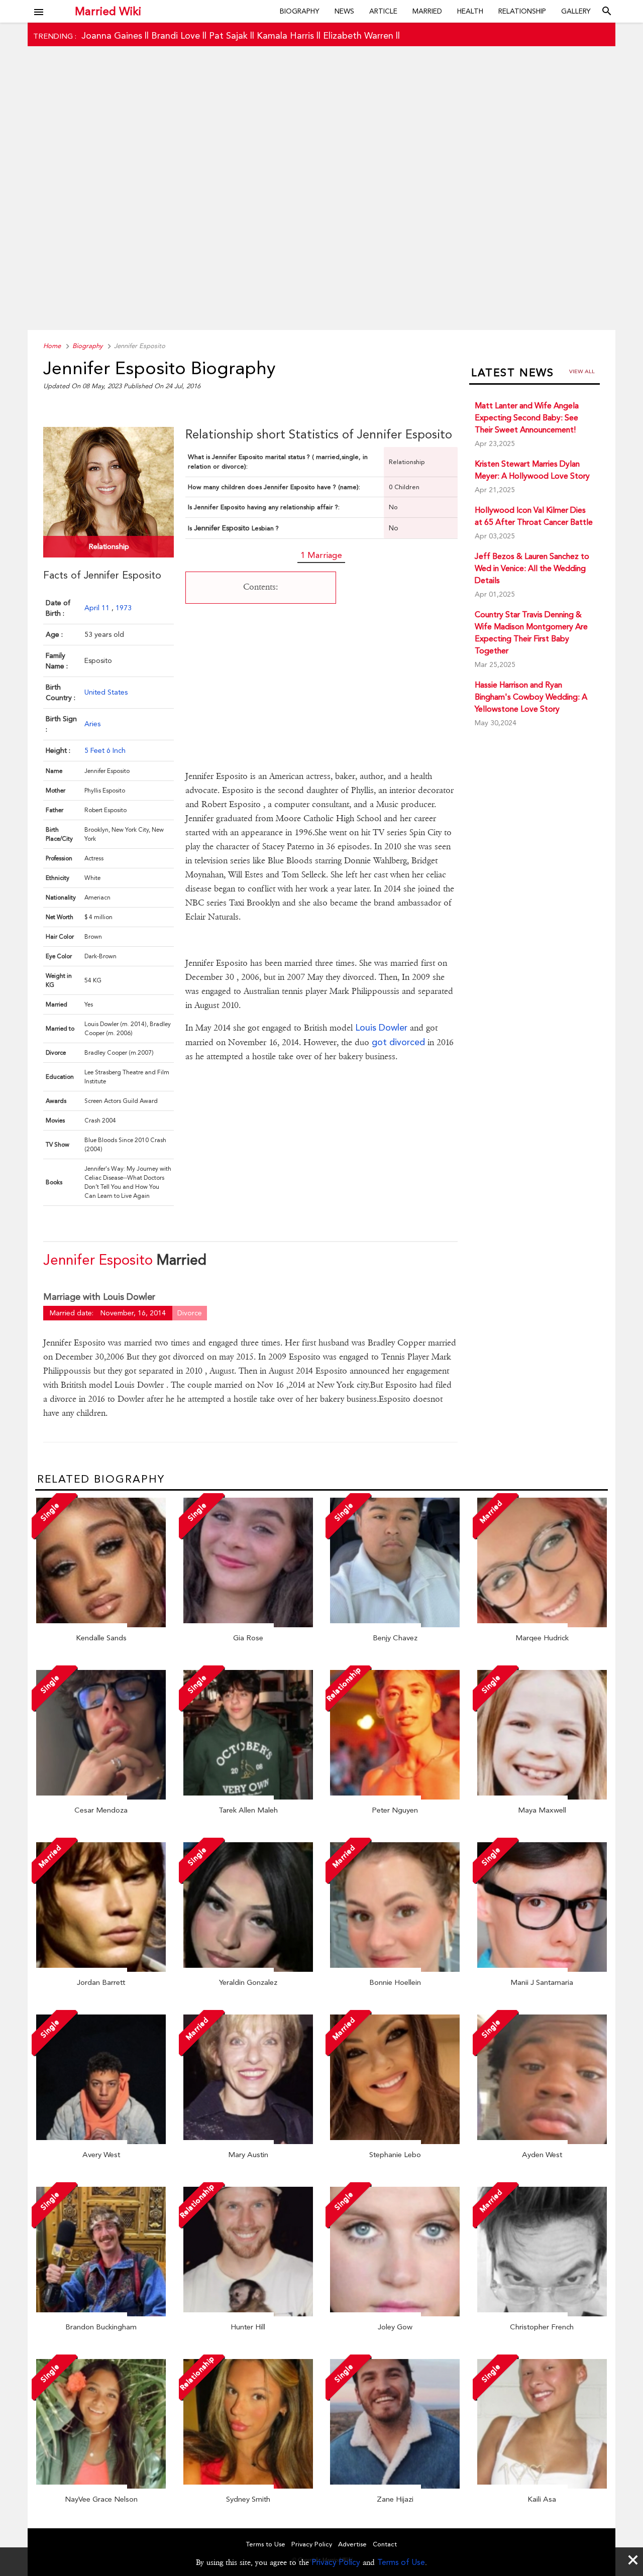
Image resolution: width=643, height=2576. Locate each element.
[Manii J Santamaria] (542, 1969)
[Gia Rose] (248, 1625)
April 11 (98, 608)
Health (470, 11)
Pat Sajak (228, 35)
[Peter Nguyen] (395, 1797)
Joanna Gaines (112, 35)
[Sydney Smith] (248, 2486)
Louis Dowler (381, 1027)
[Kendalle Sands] (101, 1625)
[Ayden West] (542, 2142)
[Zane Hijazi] (395, 2486)
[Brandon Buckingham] (101, 2314)
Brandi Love (176, 35)
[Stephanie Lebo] (395, 2142)
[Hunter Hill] (248, 2314)
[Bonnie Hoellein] (395, 1969)
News (344, 11)
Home (52, 346)
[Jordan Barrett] (101, 1969)
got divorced (400, 1042)
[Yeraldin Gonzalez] (248, 1969)
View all (582, 371)
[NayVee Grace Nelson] (101, 2486)
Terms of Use (401, 2562)
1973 (124, 608)
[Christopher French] (542, 2314)
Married (427, 11)
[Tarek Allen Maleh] (248, 1797)
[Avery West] (101, 2142)
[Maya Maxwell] (542, 1797)
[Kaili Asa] (542, 2486)
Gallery (576, 11)
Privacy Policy (336, 2562)
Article (383, 11)
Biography (300, 11)
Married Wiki (108, 11)
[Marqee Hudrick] (542, 1625)
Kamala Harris (285, 35)
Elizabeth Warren (358, 35)
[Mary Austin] (248, 2142)
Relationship (522, 11)
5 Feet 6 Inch (105, 750)
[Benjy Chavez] (395, 1625)
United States (106, 692)
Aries (92, 724)
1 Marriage (321, 555)
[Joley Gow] (395, 2314)
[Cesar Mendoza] (101, 1797)
